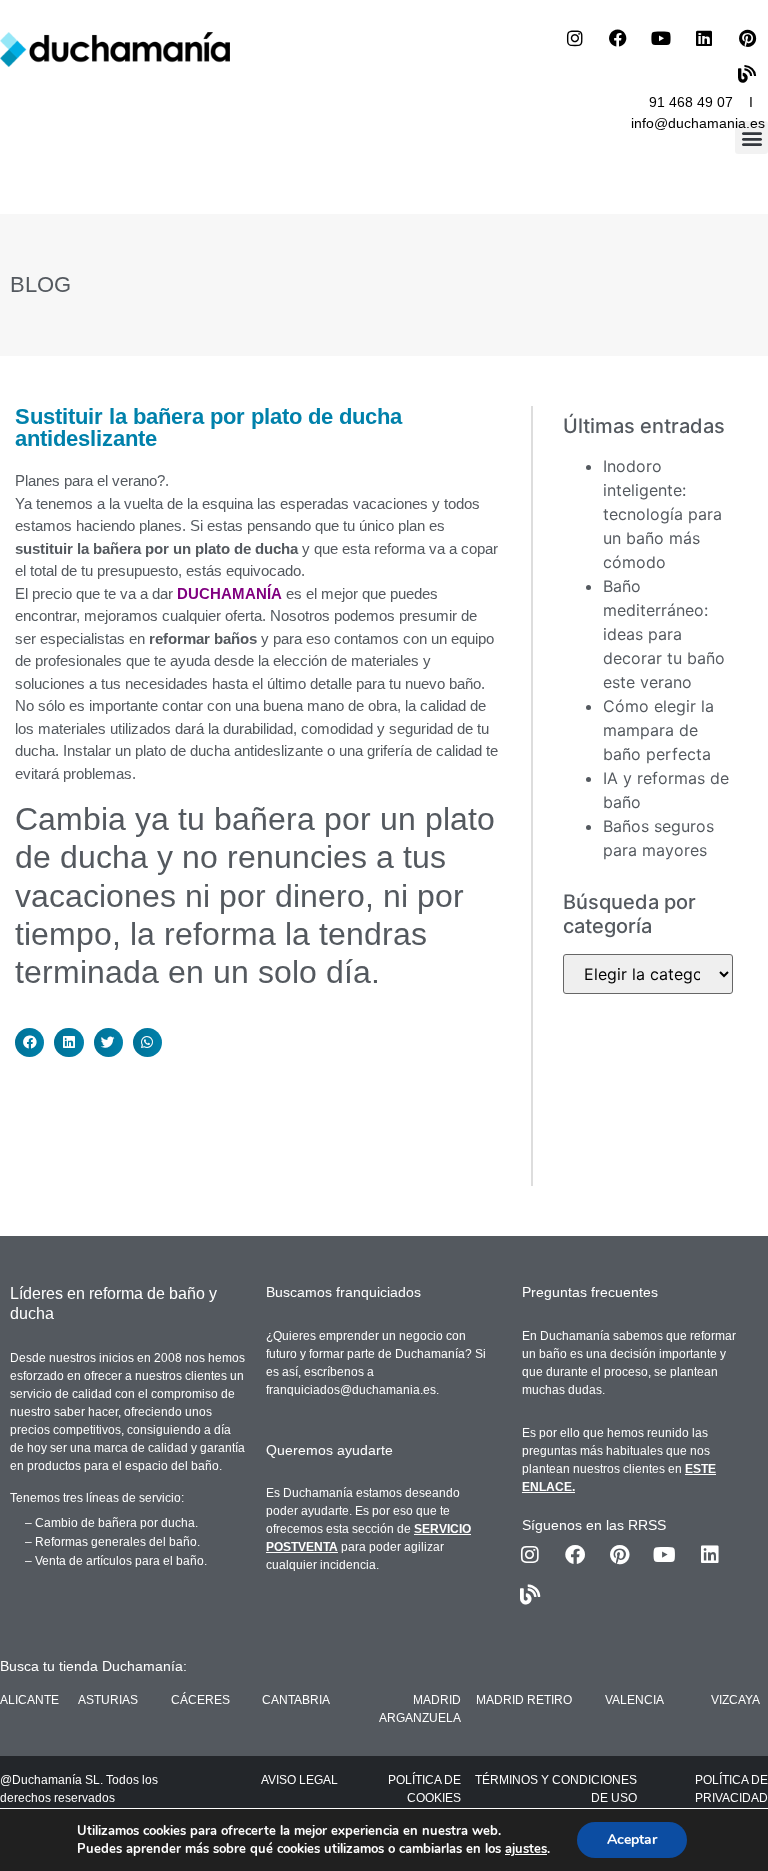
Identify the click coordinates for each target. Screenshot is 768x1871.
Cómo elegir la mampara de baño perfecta (658, 730)
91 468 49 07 (691, 102)
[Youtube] (661, 38)
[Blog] (747, 74)
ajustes (526, 1849)
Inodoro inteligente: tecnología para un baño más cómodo (662, 514)
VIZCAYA (735, 1700)
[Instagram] (575, 38)
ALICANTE (29, 1700)
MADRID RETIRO (524, 1700)
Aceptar (632, 1839)
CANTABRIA (296, 1700)
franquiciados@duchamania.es (351, 1390)
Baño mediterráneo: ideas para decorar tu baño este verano (664, 634)
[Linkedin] (704, 38)
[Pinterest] (747, 38)
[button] (751, 137)
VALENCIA (634, 1700)
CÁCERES (200, 1700)
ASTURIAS (108, 1700)
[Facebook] (618, 38)
